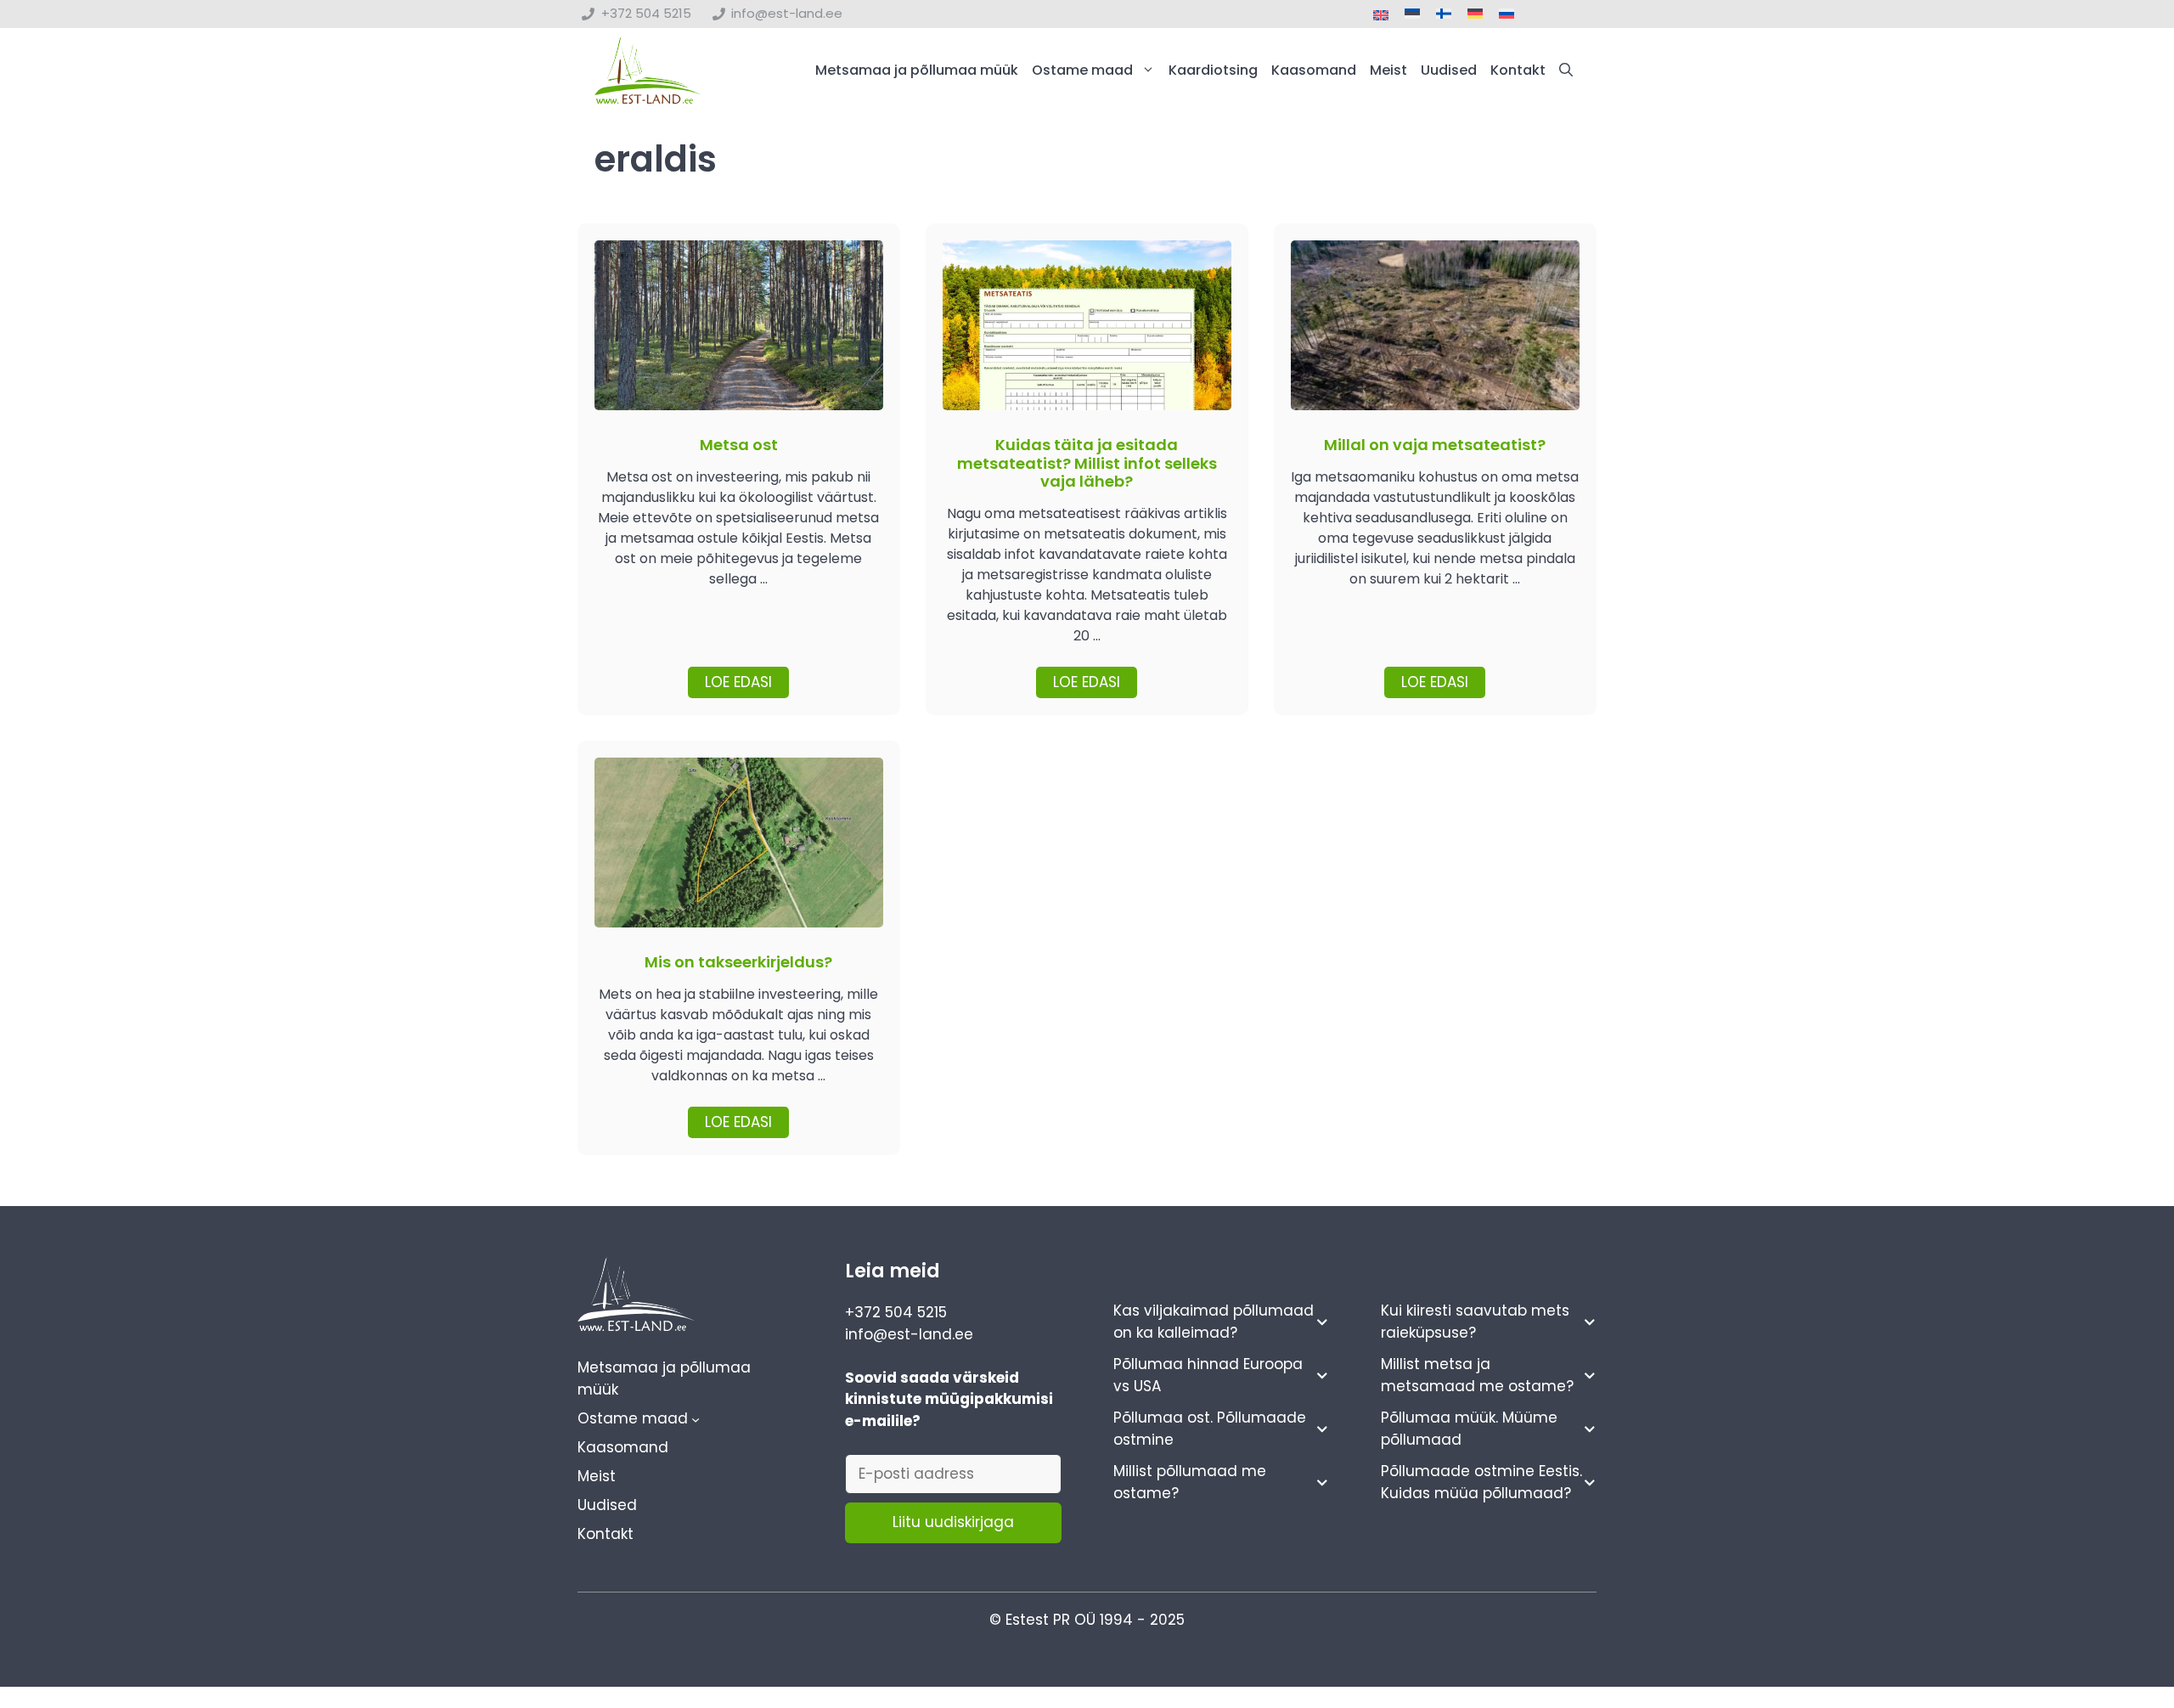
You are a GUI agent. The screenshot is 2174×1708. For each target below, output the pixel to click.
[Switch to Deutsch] (1475, 14)
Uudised (1449, 70)
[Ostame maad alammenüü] (696, 1418)
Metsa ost (739, 445)
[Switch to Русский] (1507, 14)
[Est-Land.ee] (648, 70)
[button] (1566, 70)
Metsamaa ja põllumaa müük (917, 70)
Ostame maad (1082, 70)
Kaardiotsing (1213, 70)
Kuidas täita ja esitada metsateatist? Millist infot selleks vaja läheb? (1087, 463)
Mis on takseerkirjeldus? (738, 962)
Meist (1388, 70)
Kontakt (1518, 70)
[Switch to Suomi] (1444, 14)
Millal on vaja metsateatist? (1435, 445)
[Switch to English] (1381, 16)
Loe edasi (738, 682)
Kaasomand (1314, 70)
